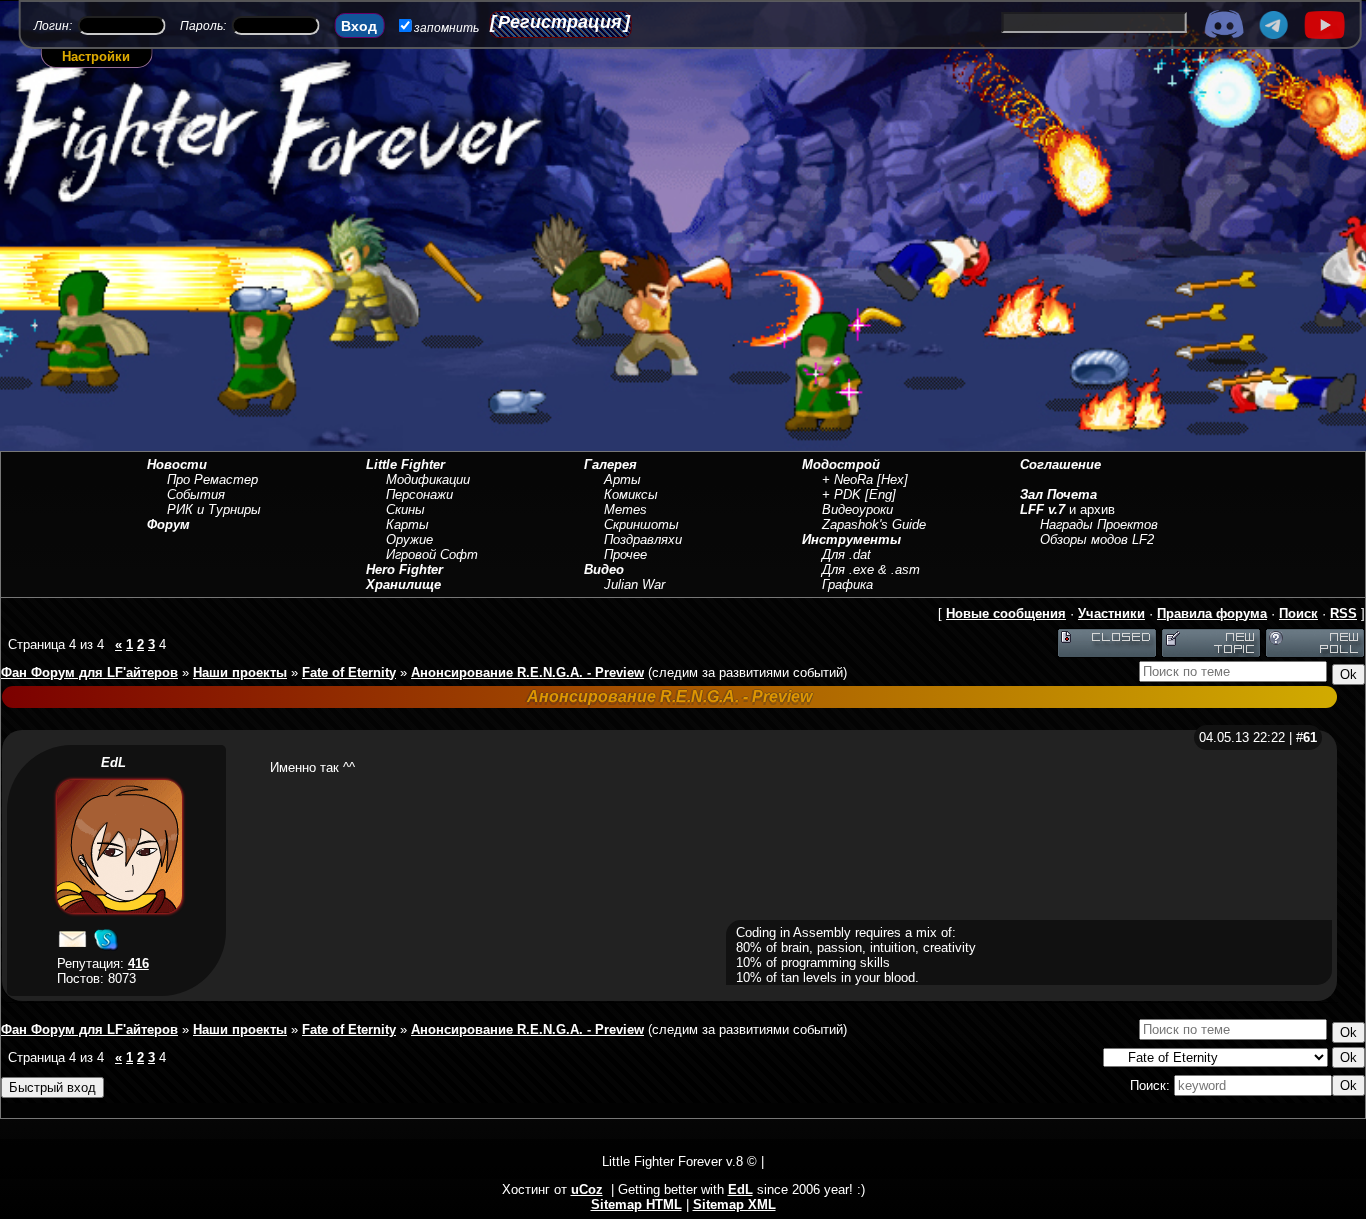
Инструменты (851, 539)
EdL (113, 762)
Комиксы (631, 494)
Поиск (1298, 613)
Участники (1111, 613)
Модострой (841, 464)
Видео (604, 569)
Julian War (634, 584)
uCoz (587, 1189)
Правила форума (1212, 613)
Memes (625, 509)
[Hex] (892, 479)
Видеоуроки (857, 509)
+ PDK (841, 494)
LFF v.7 (1042, 509)
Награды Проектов (1099, 524)
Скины (405, 509)
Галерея (610, 464)
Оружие (409, 539)
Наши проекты (240, 672)
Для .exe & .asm (871, 569)
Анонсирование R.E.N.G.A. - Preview (527, 672)
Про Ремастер (212, 479)
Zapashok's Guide (874, 524)
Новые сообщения (1006, 613)
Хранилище (403, 584)
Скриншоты (641, 524)
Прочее (625, 554)
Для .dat (846, 554)
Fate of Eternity (349, 672)
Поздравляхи (643, 539)
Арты (622, 479)
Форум (168, 524)
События (196, 494)
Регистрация (560, 22)
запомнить (446, 28)
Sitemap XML (734, 1204)
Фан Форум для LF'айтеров (89, 672)
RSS (1343, 613)
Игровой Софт (432, 554)
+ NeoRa (847, 479)
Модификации (428, 479)
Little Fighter (405, 464)
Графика (847, 584)
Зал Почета (1058, 494)
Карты (407, 524)
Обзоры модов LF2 (1097, 539)
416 (138, 963)
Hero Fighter (404, 569)
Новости (177, 464)
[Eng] (880, 494)
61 (1310, 737)
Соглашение (1060, 464)
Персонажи (419, 494)
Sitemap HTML (636, 1204)
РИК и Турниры (214, 509)
